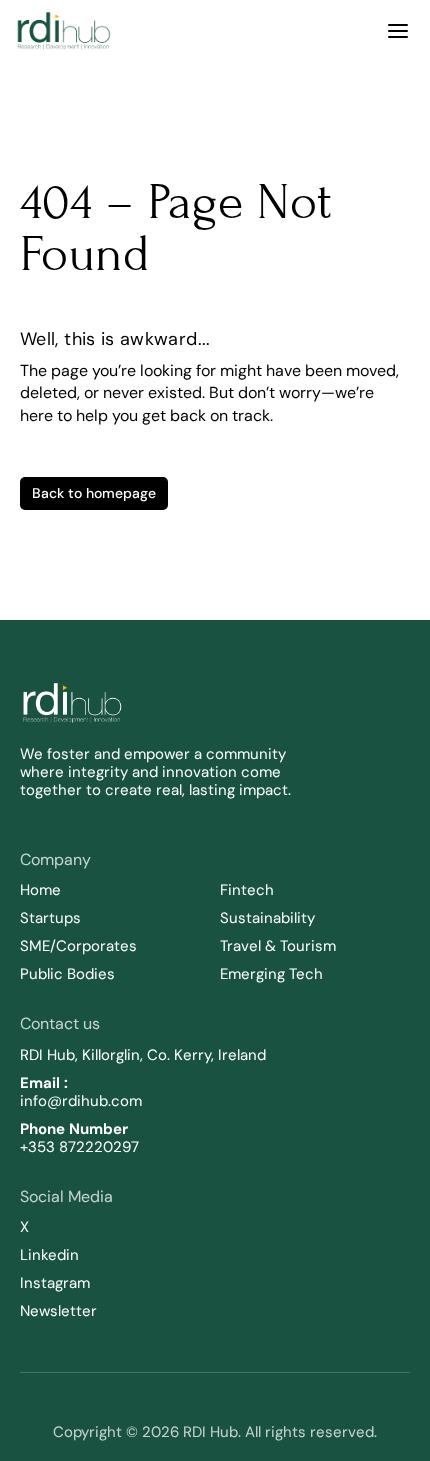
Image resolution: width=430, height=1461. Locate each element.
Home (40, 890)
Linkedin (49, 1255)
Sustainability (269, 918)
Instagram (55, 1283)
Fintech (247, 890)
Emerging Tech (271, 974)
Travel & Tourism (278, 946)
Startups (50, 918)
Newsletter (58, 1311)
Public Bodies (67, 974)
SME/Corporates (78, 946)
